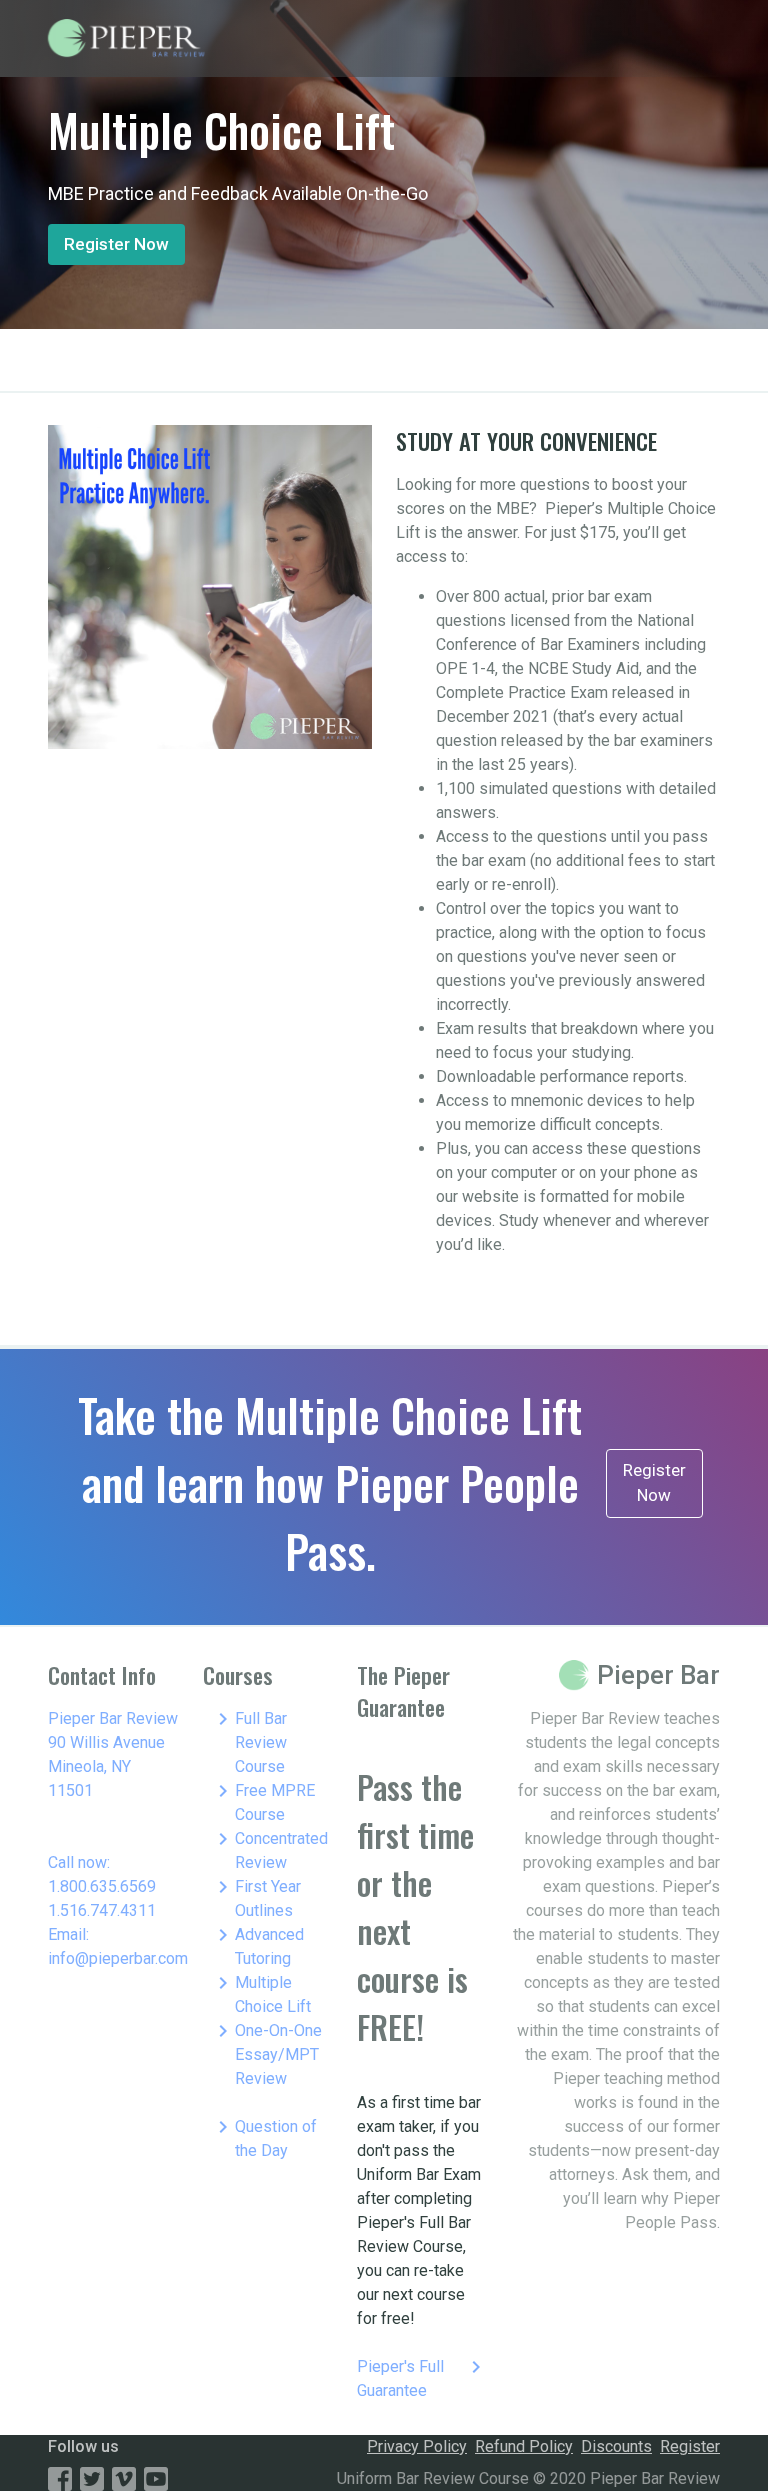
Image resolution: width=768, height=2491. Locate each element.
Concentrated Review (269, 1849)
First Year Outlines (256, 1897)
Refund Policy (524, 2446)
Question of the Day (264, 2137)
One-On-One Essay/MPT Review (266, 2053)
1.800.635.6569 (102, 1886)
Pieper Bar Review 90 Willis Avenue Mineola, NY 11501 (113, 1754)
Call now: (79, 1862)
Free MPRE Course (263, 1801)
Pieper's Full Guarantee (422, 2377)
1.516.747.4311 (102, 1910)
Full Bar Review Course (249, 1741)
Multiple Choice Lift (261, 1993)
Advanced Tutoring (257, 1945)
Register (690, 2446)
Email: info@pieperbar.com (118, 1946)
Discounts (616, 2446)
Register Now (116, 244)
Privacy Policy (417, 2446)
